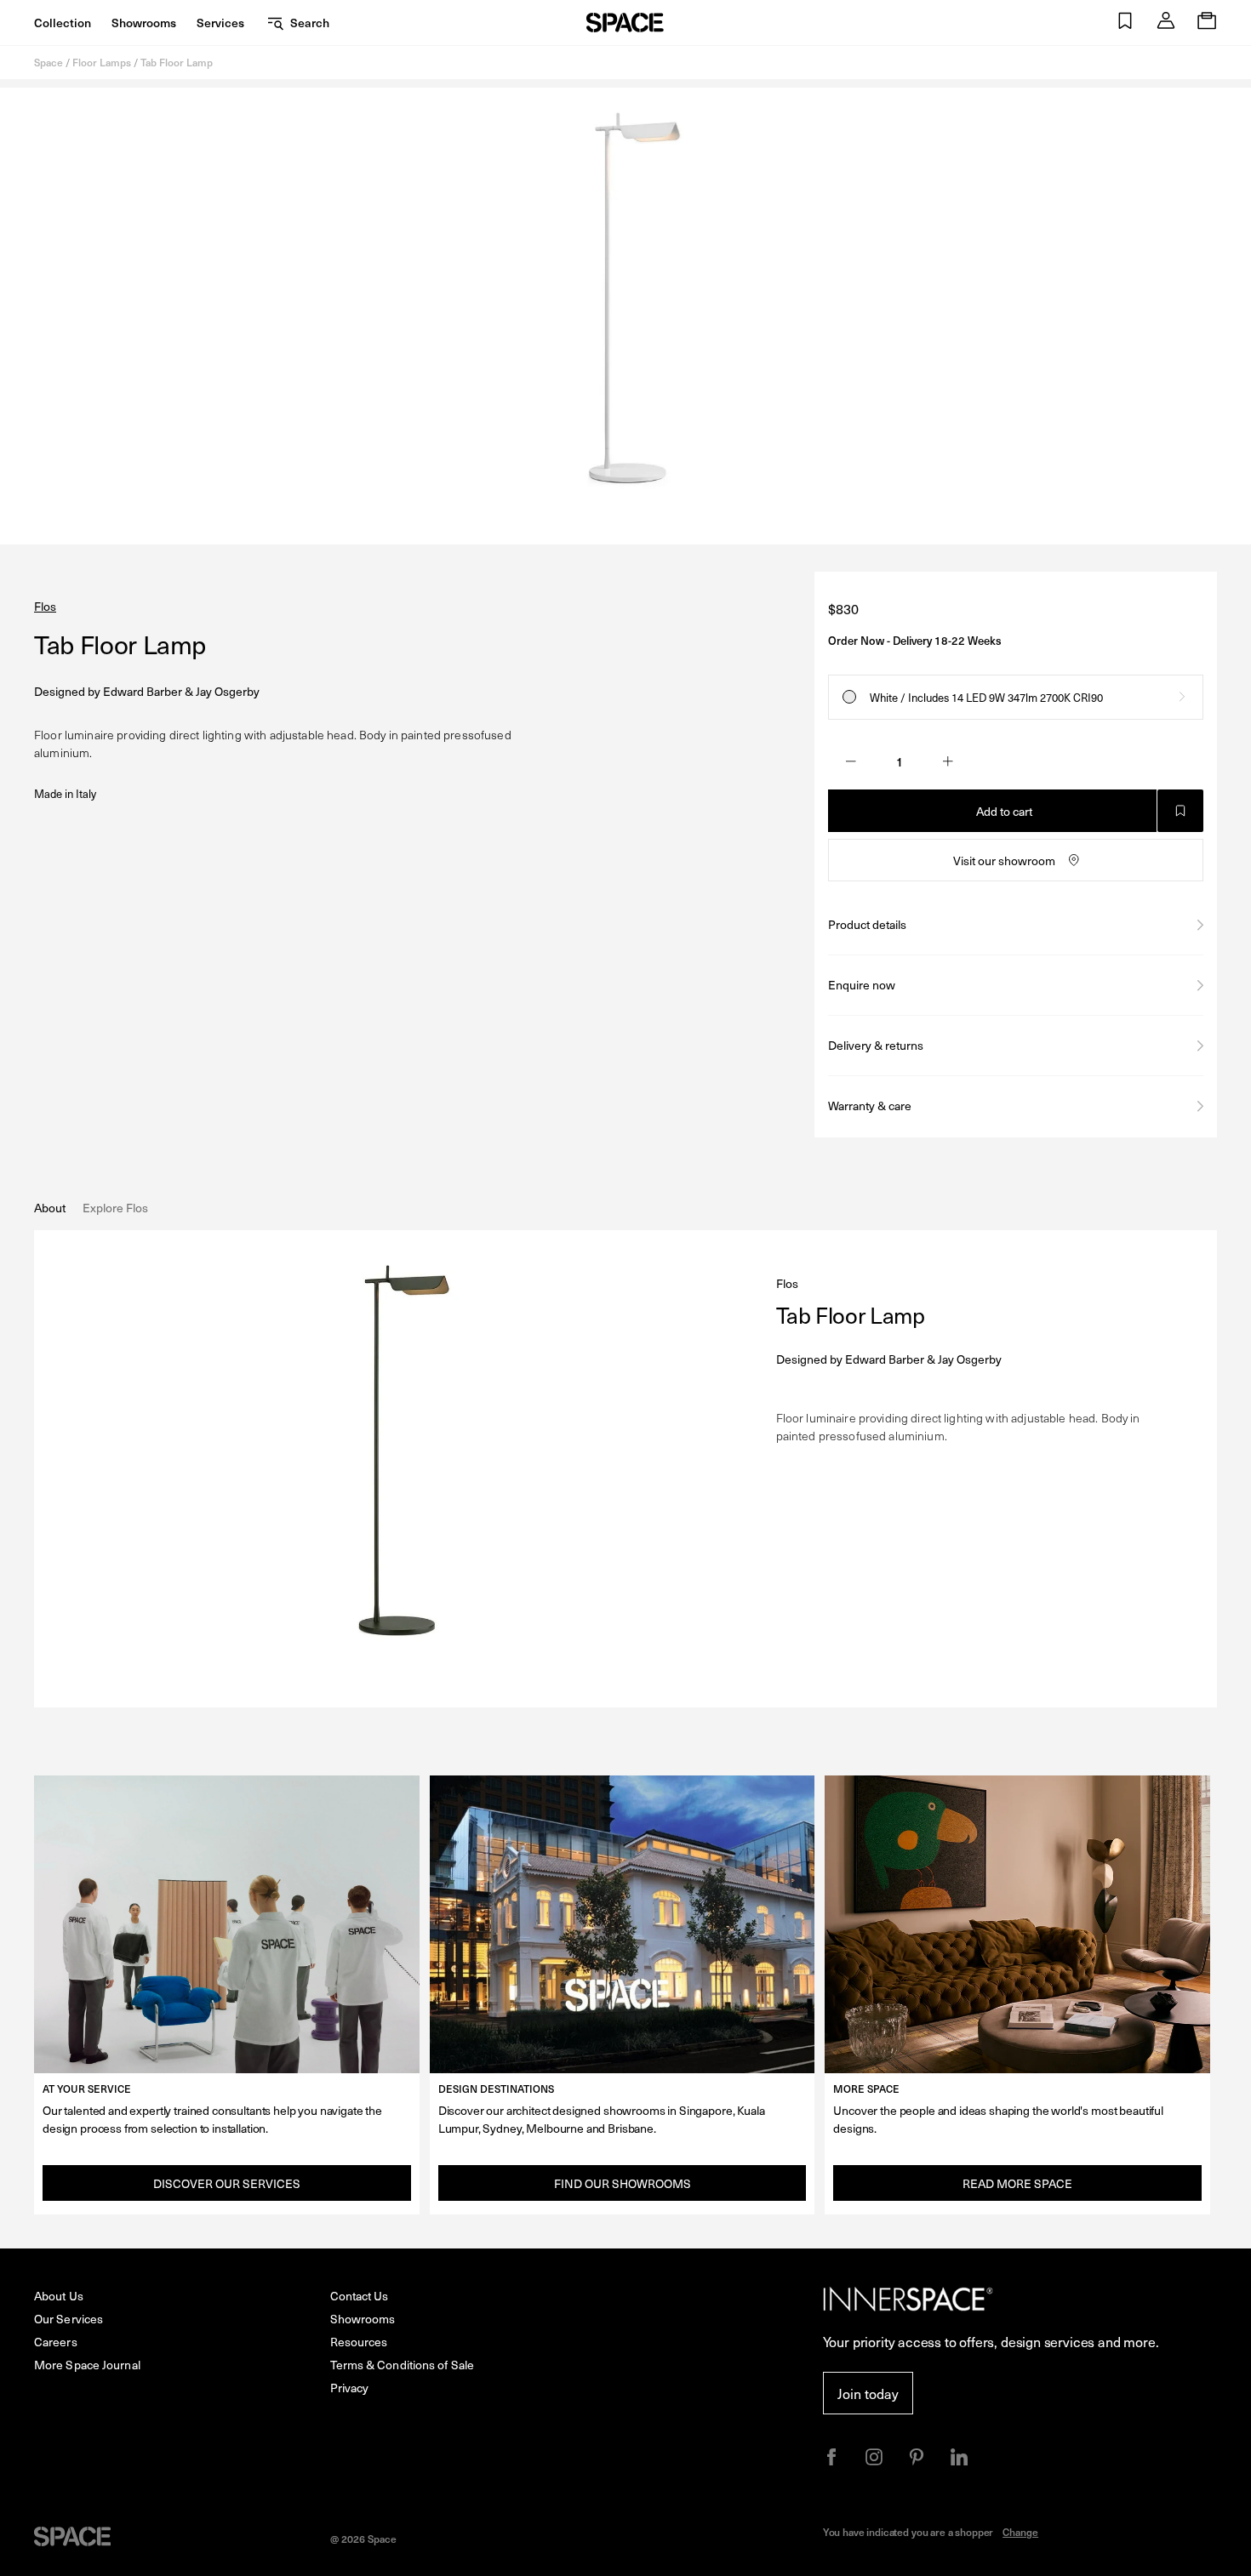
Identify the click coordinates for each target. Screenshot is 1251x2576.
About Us (59, 2296)
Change (1020, 2532)
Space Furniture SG (625, 23)
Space (49, 62)
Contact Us (360, 2296)
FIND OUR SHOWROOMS (623, 2183)
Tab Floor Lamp (177, 62)
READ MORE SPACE (1017, 2183)
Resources (359, 2342)
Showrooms (144, 23)
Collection (63, 23)
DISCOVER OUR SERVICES (227, 2183)
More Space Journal (87, 2365)
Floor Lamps (102, 62)
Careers (56, 2342)
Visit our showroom (1004, 861)
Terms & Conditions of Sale (403, 2365)
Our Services (69, 2319)
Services (220, 23)
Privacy (350, 2388)
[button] (1125, 23)
